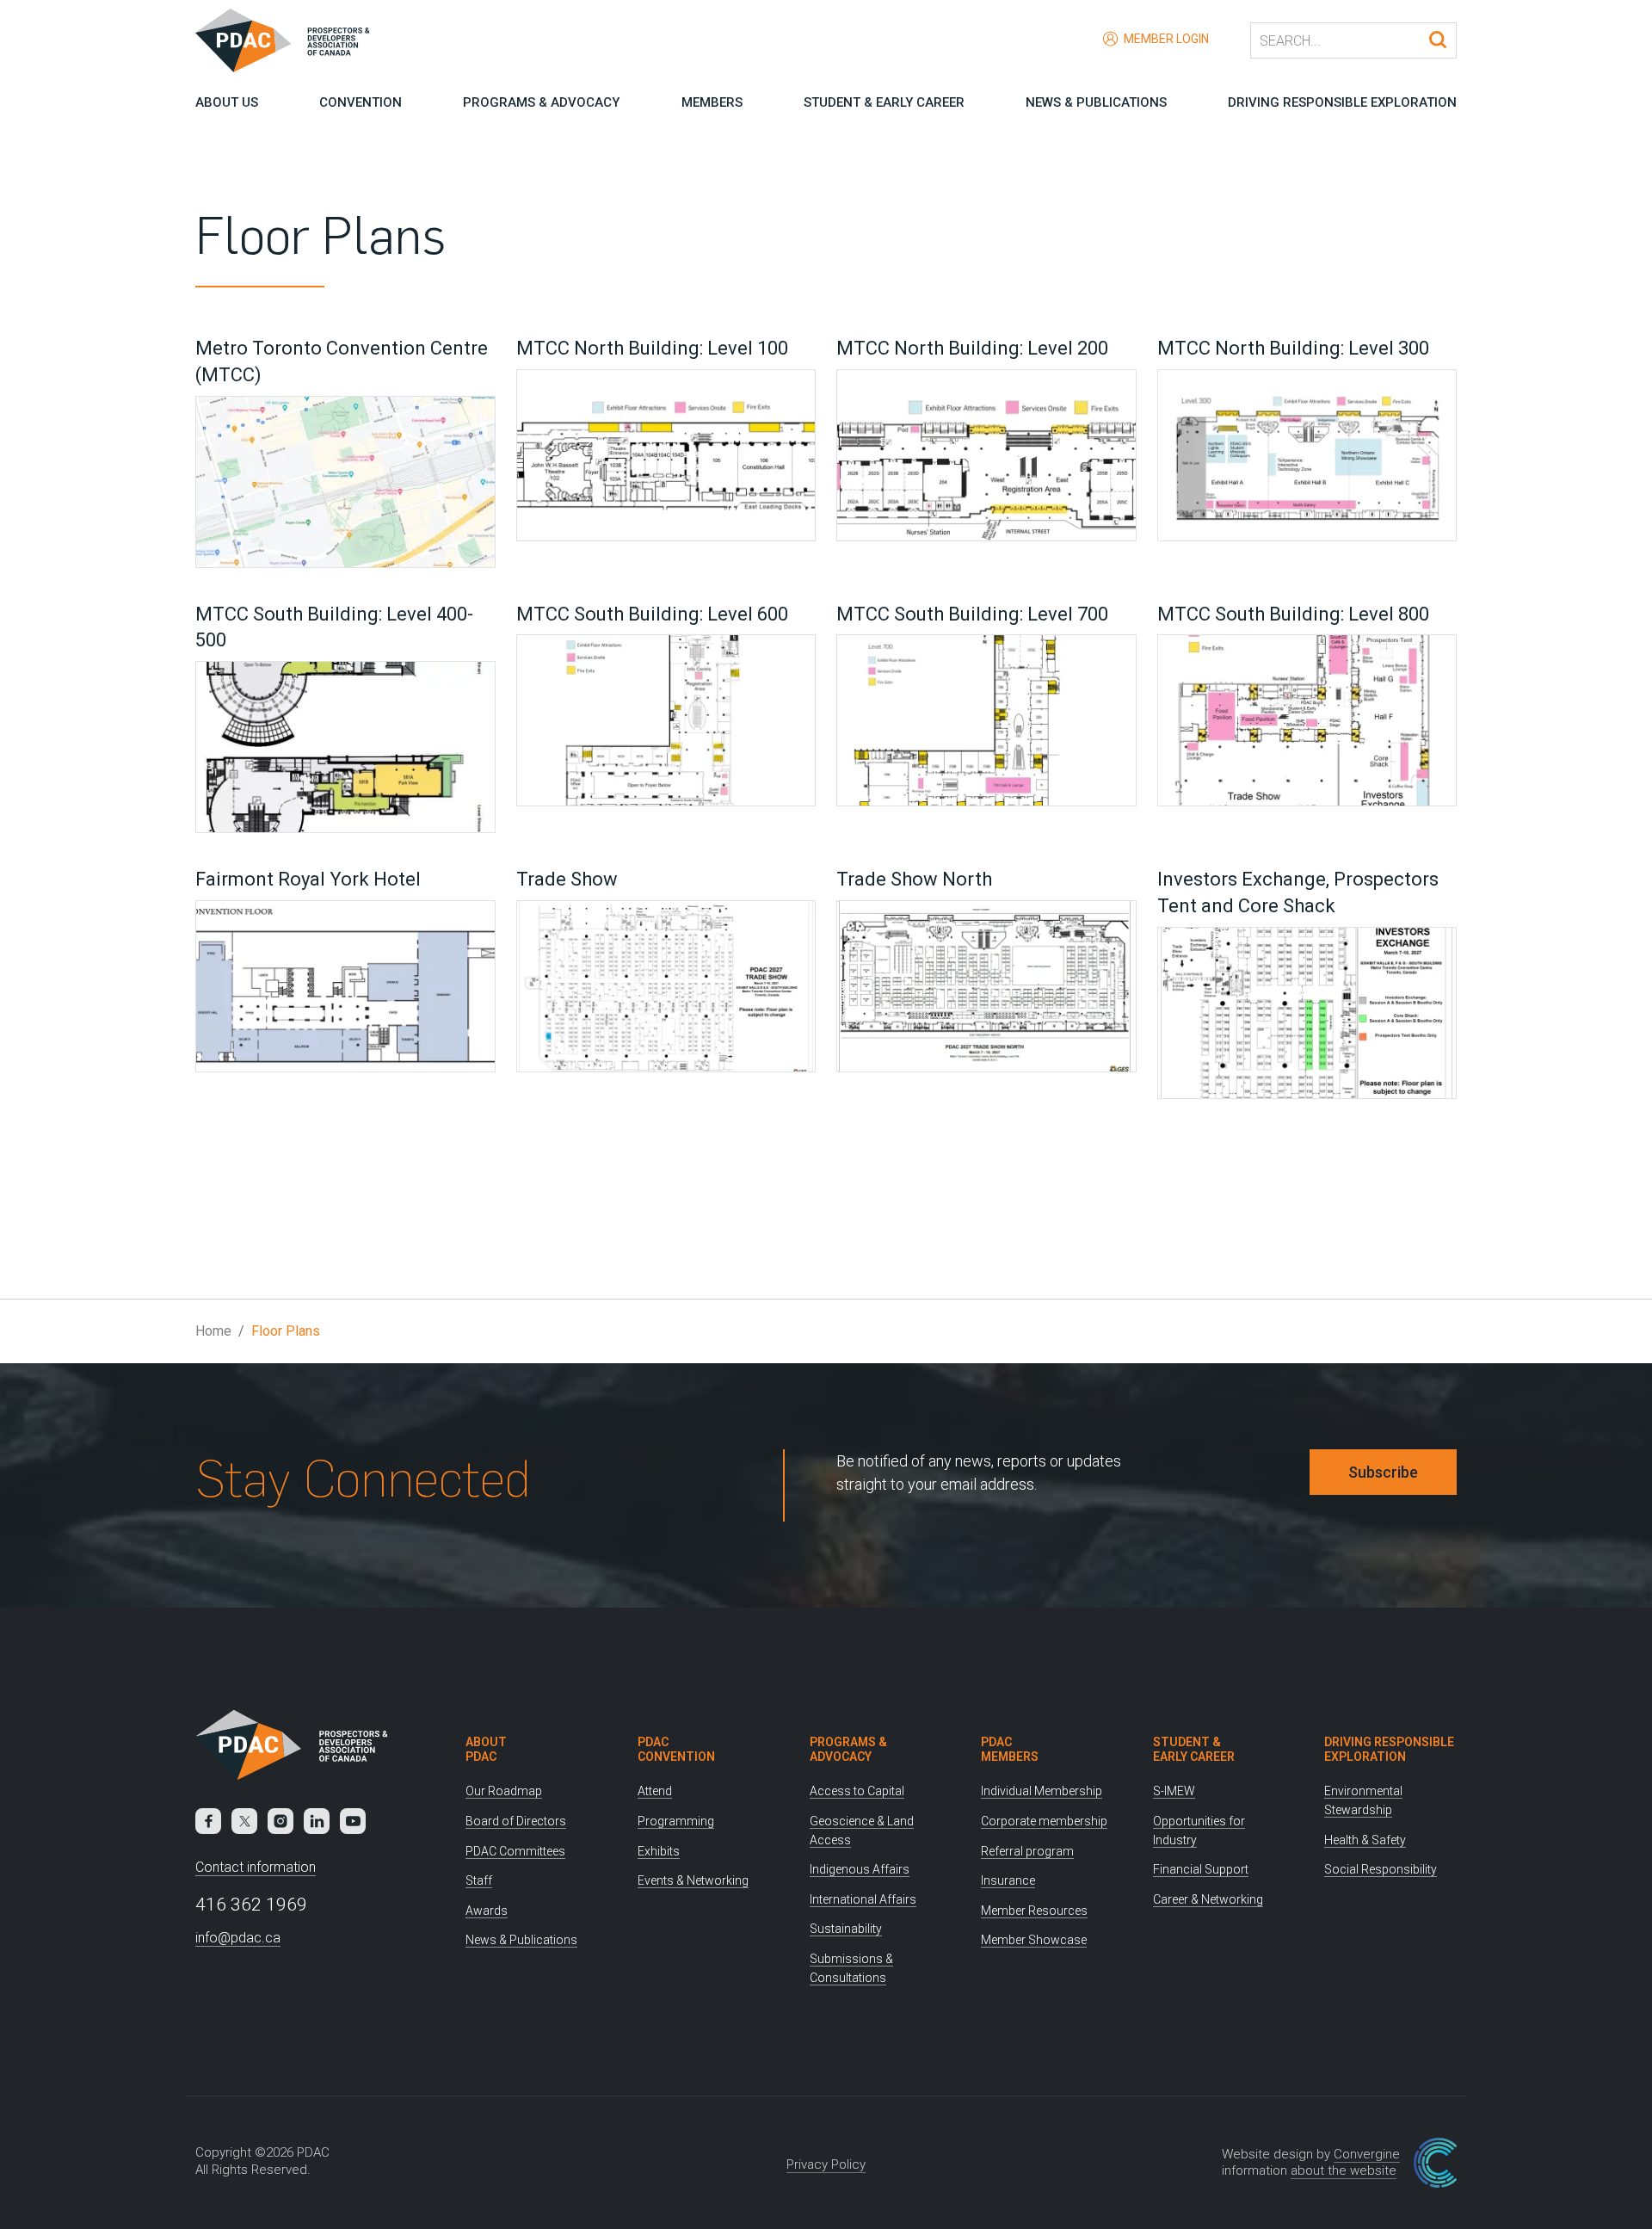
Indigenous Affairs (860, 1869)
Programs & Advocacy (541, 102)
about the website (1344, 2170)
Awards (487, 1911)
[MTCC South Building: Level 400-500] (345, 750)
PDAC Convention (676, 1749)
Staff (479, 1880)
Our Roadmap (504, 1791)
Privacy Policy (826, 2164)
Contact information (256, 1867)
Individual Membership (1042, 1791)
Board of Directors (516, 1821)
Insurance (1008, 1880)
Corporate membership (1044, 1821)
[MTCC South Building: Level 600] (666, 723)
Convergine (1367, 2154)
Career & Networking (1208, 1899)
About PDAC (486, 1749)
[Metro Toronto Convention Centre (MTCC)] (345, 485)
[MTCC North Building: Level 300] (1307, 458)
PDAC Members (1010, 1749)
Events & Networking (693, 1880)
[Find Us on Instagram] (280, 1821)
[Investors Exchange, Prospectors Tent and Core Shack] (1307, 1016)
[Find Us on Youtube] (353, 1821)
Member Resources (1034, 1911)
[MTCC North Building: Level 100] (666, 458)
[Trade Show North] (986, 989)
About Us (227, 102)
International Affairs (863, 1899)
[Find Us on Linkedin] (317, 1821)
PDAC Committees (515, 1851)
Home (213, 1331)
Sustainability (846, 1929)
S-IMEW (1174, 1791)
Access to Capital (857, 1791)
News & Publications (1096, 102)
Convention (361, 102)
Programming (676, 1821)
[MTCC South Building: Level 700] (986, 723)
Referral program (1027, 1851)
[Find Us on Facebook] (208, 1821)
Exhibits (659, 1851)
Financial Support (1201, 1869)
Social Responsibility (1381, 1869)
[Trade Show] (666, 989)
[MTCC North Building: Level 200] (986, 458)
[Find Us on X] (244, 1821)
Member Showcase (1034, 1940)
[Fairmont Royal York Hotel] (345, 989)
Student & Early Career (884, 102)
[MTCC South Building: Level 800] (1307, 723)
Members (712, 102)
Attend (655, 1791)
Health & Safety (1365, 1840)
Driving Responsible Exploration (1342, 102)
